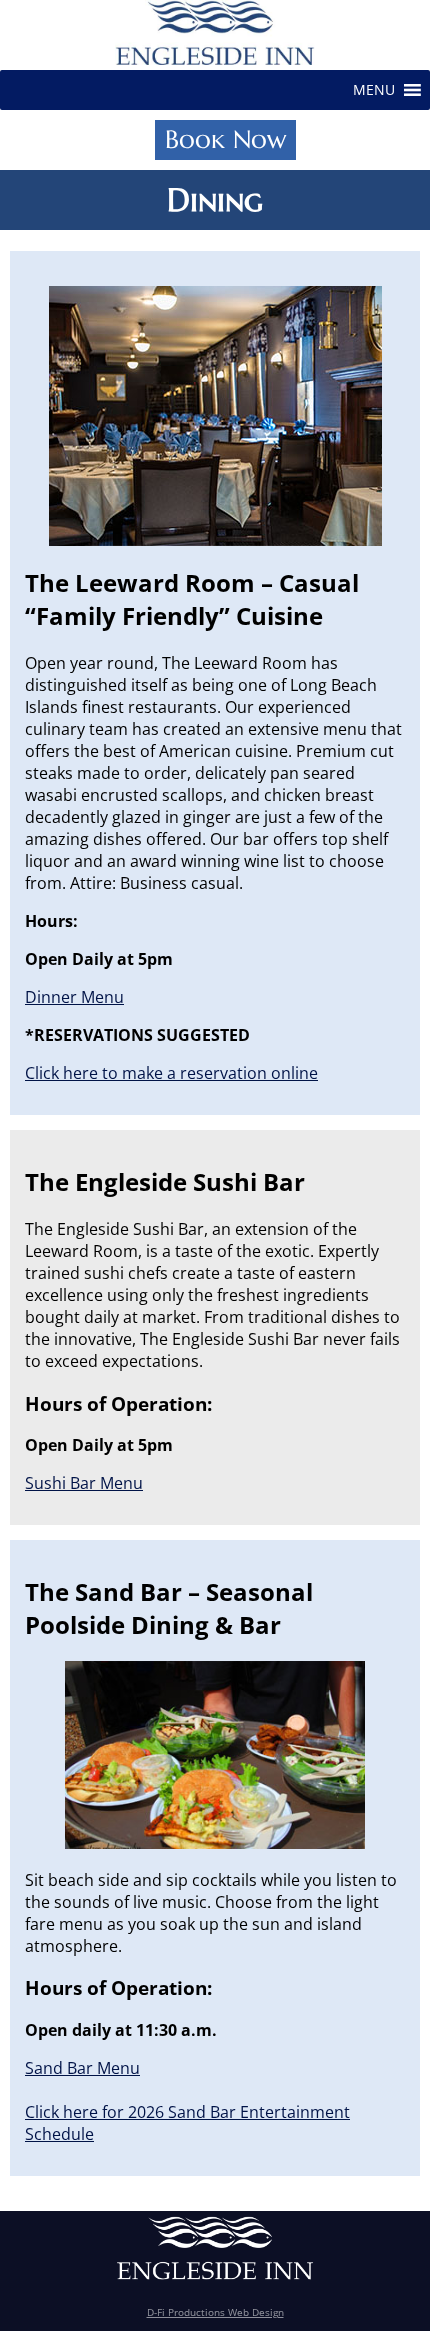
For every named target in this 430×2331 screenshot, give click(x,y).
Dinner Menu (74, 997)
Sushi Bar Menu (84, 1483)
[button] (374, 90)
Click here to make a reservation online (171, 1073)
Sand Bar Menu (82, 2068)
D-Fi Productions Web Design (215, 2312)
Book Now (225, 139)
